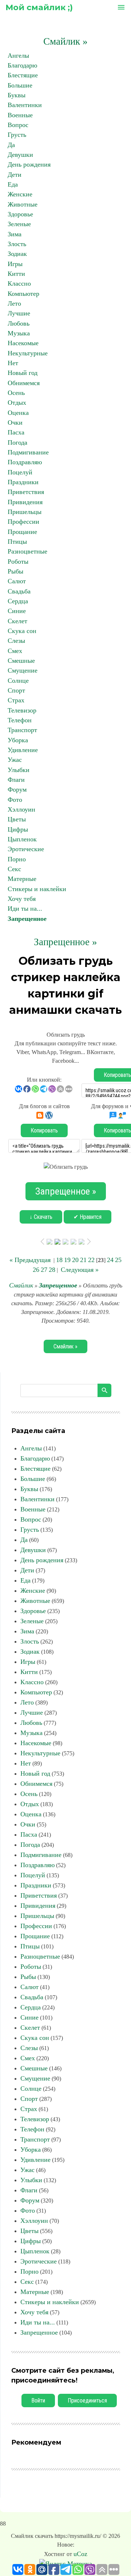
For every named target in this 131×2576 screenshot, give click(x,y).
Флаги (16, 780)
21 (83, 1260)
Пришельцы (25, 512)
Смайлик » (65, 41)
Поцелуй (20, 472)
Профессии (23, 522)
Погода (17, 442)
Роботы (18, 562)
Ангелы (18, 56)
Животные (23, 204)
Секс (14, 869)
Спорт (16, 690)
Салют (17, 581)
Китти (16, 274)
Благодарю (22, 65)
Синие (17, 611)
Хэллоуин (21, 809)
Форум (17, 789)
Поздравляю (25, 462)
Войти (38, 2401)
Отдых (17, 403)
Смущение (23, 670)
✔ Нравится (88, 1217)
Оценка (18, 413)
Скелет (17, 621)
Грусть (17, 135)
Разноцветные (27, 551)
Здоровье (20, 214)
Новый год (23, 373)
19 (67, 1260)
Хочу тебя (22, 899)
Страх (16, 700)
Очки (15, 422)
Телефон (20, 720)
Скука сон (22, 631)
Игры (15, 264)
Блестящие (23, 75)
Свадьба (19, 591)
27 (44, 1270)
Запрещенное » (65, 942)
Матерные (22, 879)
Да (11, 145)
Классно (19, 283)
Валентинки (25, 105)
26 (36, 1270)
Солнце (18, 681)
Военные (20, 115)
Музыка (19, 333)
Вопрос (18, 125)
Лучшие (19, 313)
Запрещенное (27, 919)
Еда (13, 184)
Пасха (16, 432)
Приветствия (26, 492)
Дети (15, 175)
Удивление (23, 750)
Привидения (25, 502)
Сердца (18, 601)
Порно (17, 859)
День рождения (29, 164)
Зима (15, 234)
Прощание (22, 532)
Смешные (21, 661)
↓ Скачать (41, 1217)
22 (91, 1260)
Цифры (18, 829)
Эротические (26, 849)
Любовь (19, 323)
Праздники (23, 482)
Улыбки (19, 770)
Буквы (17, 95)
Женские (20, 194)
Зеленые (19, 224)
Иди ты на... (25, 909)
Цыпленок (22, 839)
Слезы (16, 641)
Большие (20, 85)
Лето (14, 303)
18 (59, 1260)
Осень (16, 393)
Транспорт (22, 730)
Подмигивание (28, 452)
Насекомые (23, 343)
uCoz (80, 2554)
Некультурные (28, 353)
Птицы (17, 542)
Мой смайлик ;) (39, 7)
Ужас (15, 760)
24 (110, 1260)
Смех (15, 651)
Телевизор (22, 710)
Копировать (44, 1130)
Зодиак (17, 254)
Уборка (18, 740)
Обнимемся (24, 383)
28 (52, 1270)
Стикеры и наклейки (37, 889)
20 (75, 1260)
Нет (13, 363)
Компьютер (23, 294)
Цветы (17, 819)
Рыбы (15, 571)
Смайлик (21, 1285)
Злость (17, 244)
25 (118, 1260)
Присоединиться (87, 2401)
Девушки (20, 155)
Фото (15, 800)
